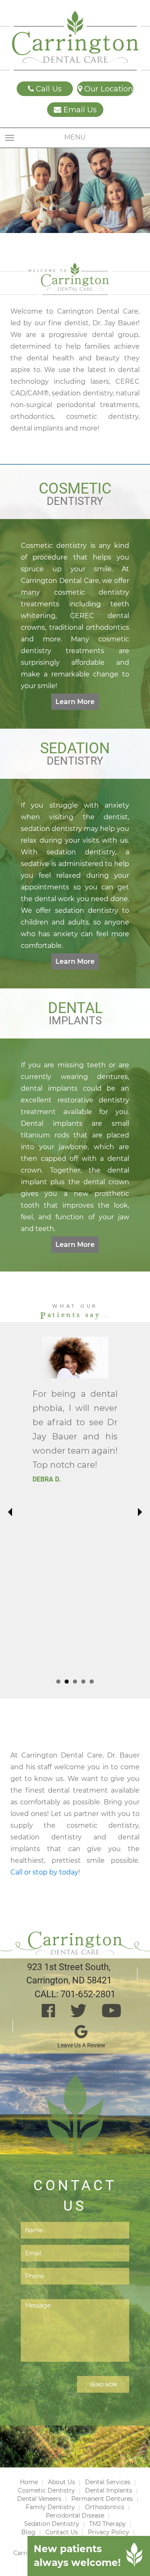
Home (29, 2482)
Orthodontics (105, 2507)
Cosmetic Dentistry (46, 2490)
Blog (28, 2532)
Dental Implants (109, 2490)
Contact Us (62, 2532)
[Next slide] (139, 1512)
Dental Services (108, 2482)
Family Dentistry (50, 2507)
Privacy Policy (109, 2532)
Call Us (48, 89)
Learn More (75, 702)
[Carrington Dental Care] (75, 41)
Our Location (107, 89)
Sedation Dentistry (52, 2524)
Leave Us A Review (81, 2045)
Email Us (79, 110)
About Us (61, 2482)
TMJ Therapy (107, 2524)
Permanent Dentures (102, 2499)
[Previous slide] (10, 1512)
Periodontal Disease (75, 2515)
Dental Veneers (39, 2499)
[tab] (58, 1682)
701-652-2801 (88, 1994)
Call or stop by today (44, 1872)
